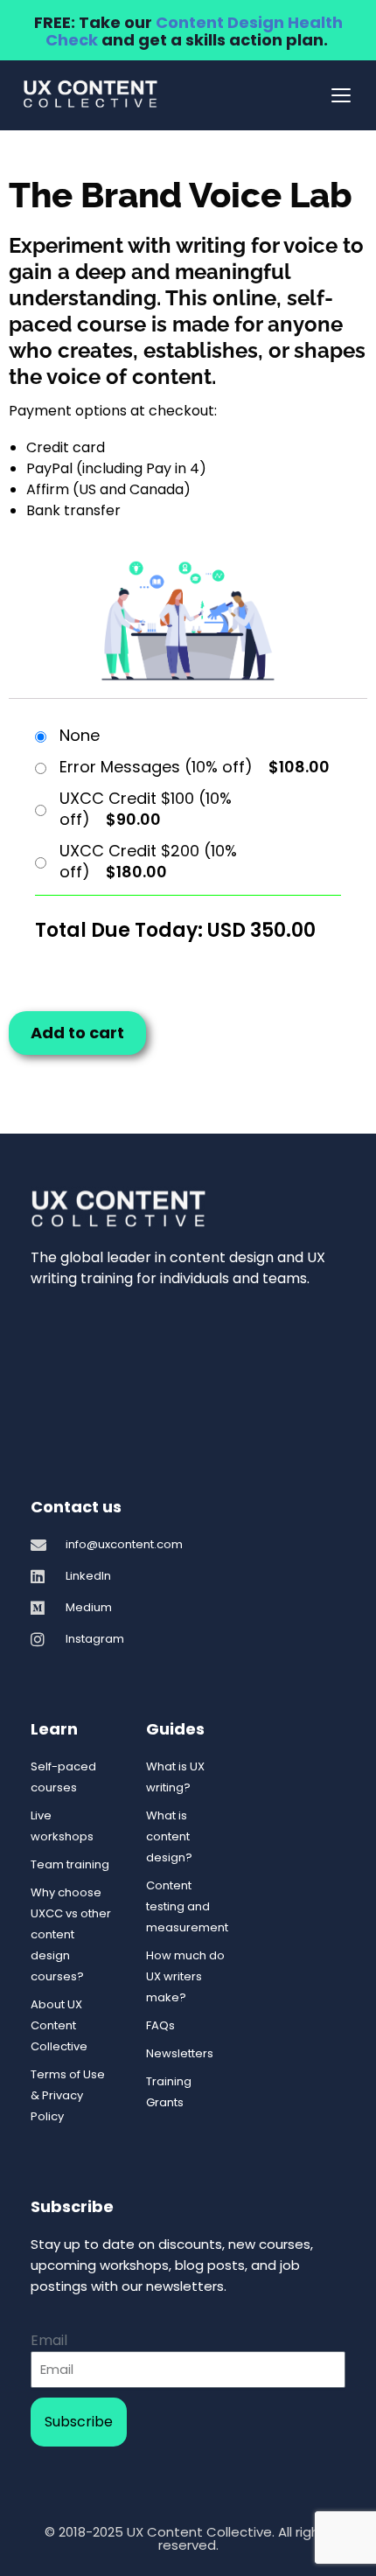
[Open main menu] (341, 95)
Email (49, 2340)
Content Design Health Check (194, 31)
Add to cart (77, 1033)
